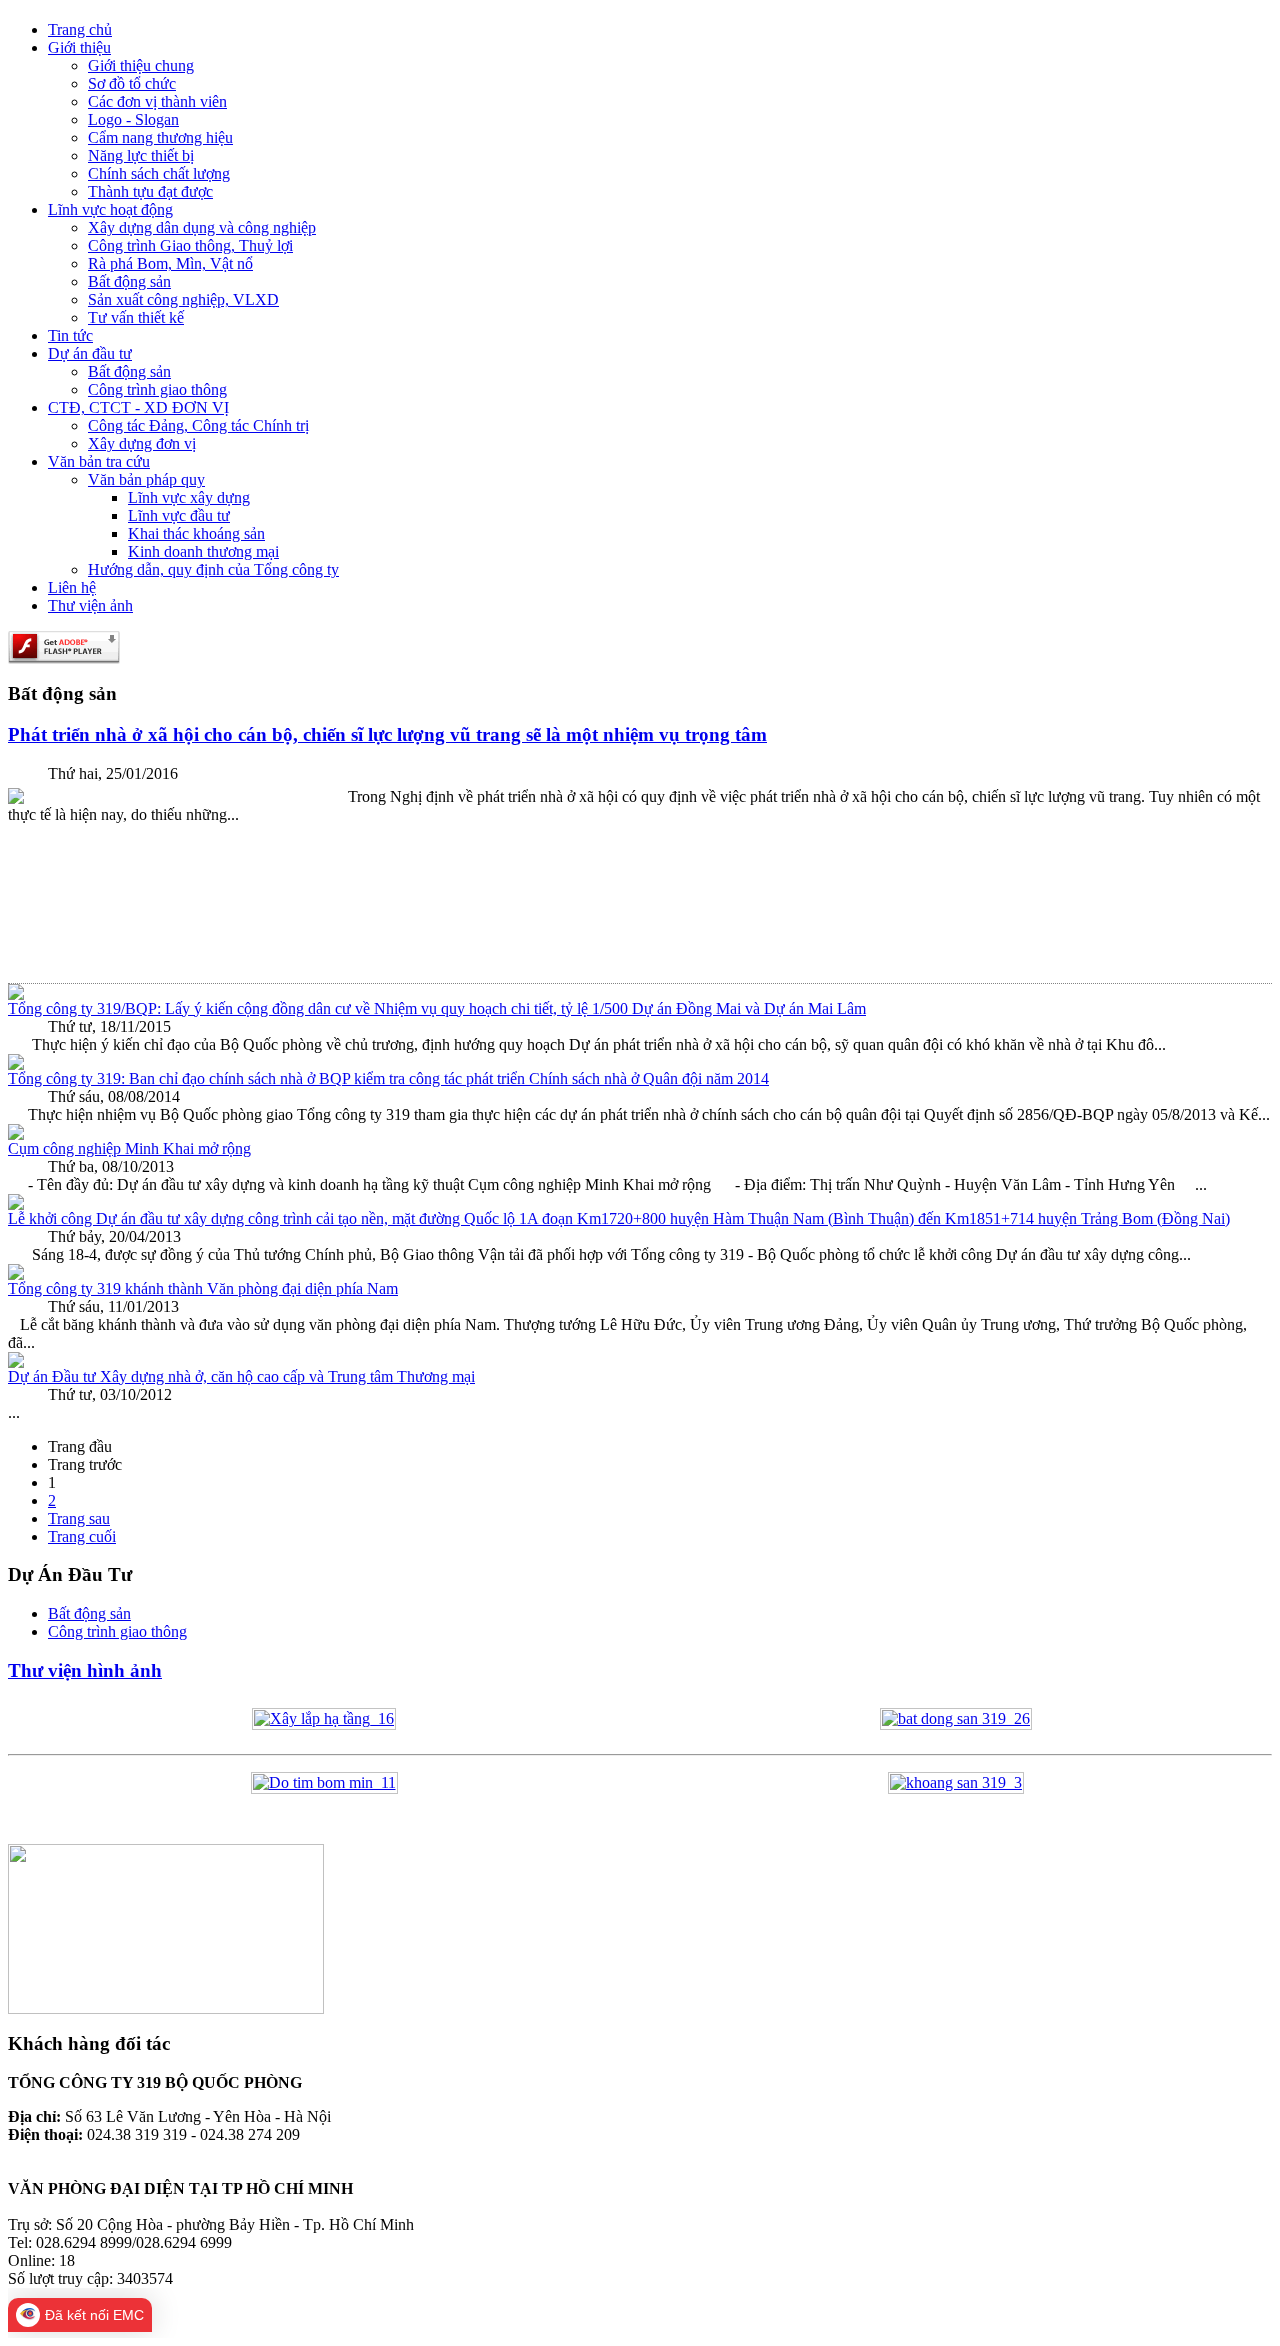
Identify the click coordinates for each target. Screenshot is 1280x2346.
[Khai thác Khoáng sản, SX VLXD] (956, 1782)
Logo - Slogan (133, 119)
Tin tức (70, 335)
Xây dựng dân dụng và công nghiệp (202, 227)
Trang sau (79, 1518)
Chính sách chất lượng (159, 173)
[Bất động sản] (956, 1718)
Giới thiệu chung (141, 65)
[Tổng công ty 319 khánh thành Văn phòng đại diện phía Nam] (16, 1274)
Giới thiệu (79, 47)
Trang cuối (82, 1536)
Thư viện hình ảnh (85, 1670)
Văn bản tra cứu (99, 461)
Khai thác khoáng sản (196, 533)
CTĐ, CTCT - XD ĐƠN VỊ (138, 407)
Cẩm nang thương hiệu (160, 137)
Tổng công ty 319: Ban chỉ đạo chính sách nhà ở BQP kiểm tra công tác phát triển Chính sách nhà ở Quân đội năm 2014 (388, 1078)
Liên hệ (72, 587)
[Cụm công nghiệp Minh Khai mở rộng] (16, 1134)
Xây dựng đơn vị (142, 443)
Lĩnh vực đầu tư (179, 515)
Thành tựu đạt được (150, 191)
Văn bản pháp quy (146, 479)
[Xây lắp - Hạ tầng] (324, 1718)
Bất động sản (129, 281)
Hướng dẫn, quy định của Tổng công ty (213, 569)
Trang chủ (80, 29)
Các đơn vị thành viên (157, 101)
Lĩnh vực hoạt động (110, 209)
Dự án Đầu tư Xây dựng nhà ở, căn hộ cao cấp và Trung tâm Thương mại (241, 1376)
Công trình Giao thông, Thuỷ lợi (190, 245)
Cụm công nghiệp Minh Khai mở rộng (129, 1148)
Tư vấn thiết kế (136, 317)
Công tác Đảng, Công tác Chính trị (198, 425)
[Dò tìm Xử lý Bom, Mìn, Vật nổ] (324, 1782)
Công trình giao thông (157, 389)
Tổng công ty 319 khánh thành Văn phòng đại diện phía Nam (203, 1288)
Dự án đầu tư (90, 353)
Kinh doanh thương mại (203, 551)
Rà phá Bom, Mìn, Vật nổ (170, 263)
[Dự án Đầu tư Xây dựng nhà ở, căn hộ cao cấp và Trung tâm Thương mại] (16, 1362)
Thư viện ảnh (90, 605)
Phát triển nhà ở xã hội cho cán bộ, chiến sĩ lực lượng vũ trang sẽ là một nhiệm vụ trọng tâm (387, 734)
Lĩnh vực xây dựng (189, 497)
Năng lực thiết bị (141, 155)
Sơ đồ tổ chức (132, 83)
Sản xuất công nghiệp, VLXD (183, 299)
